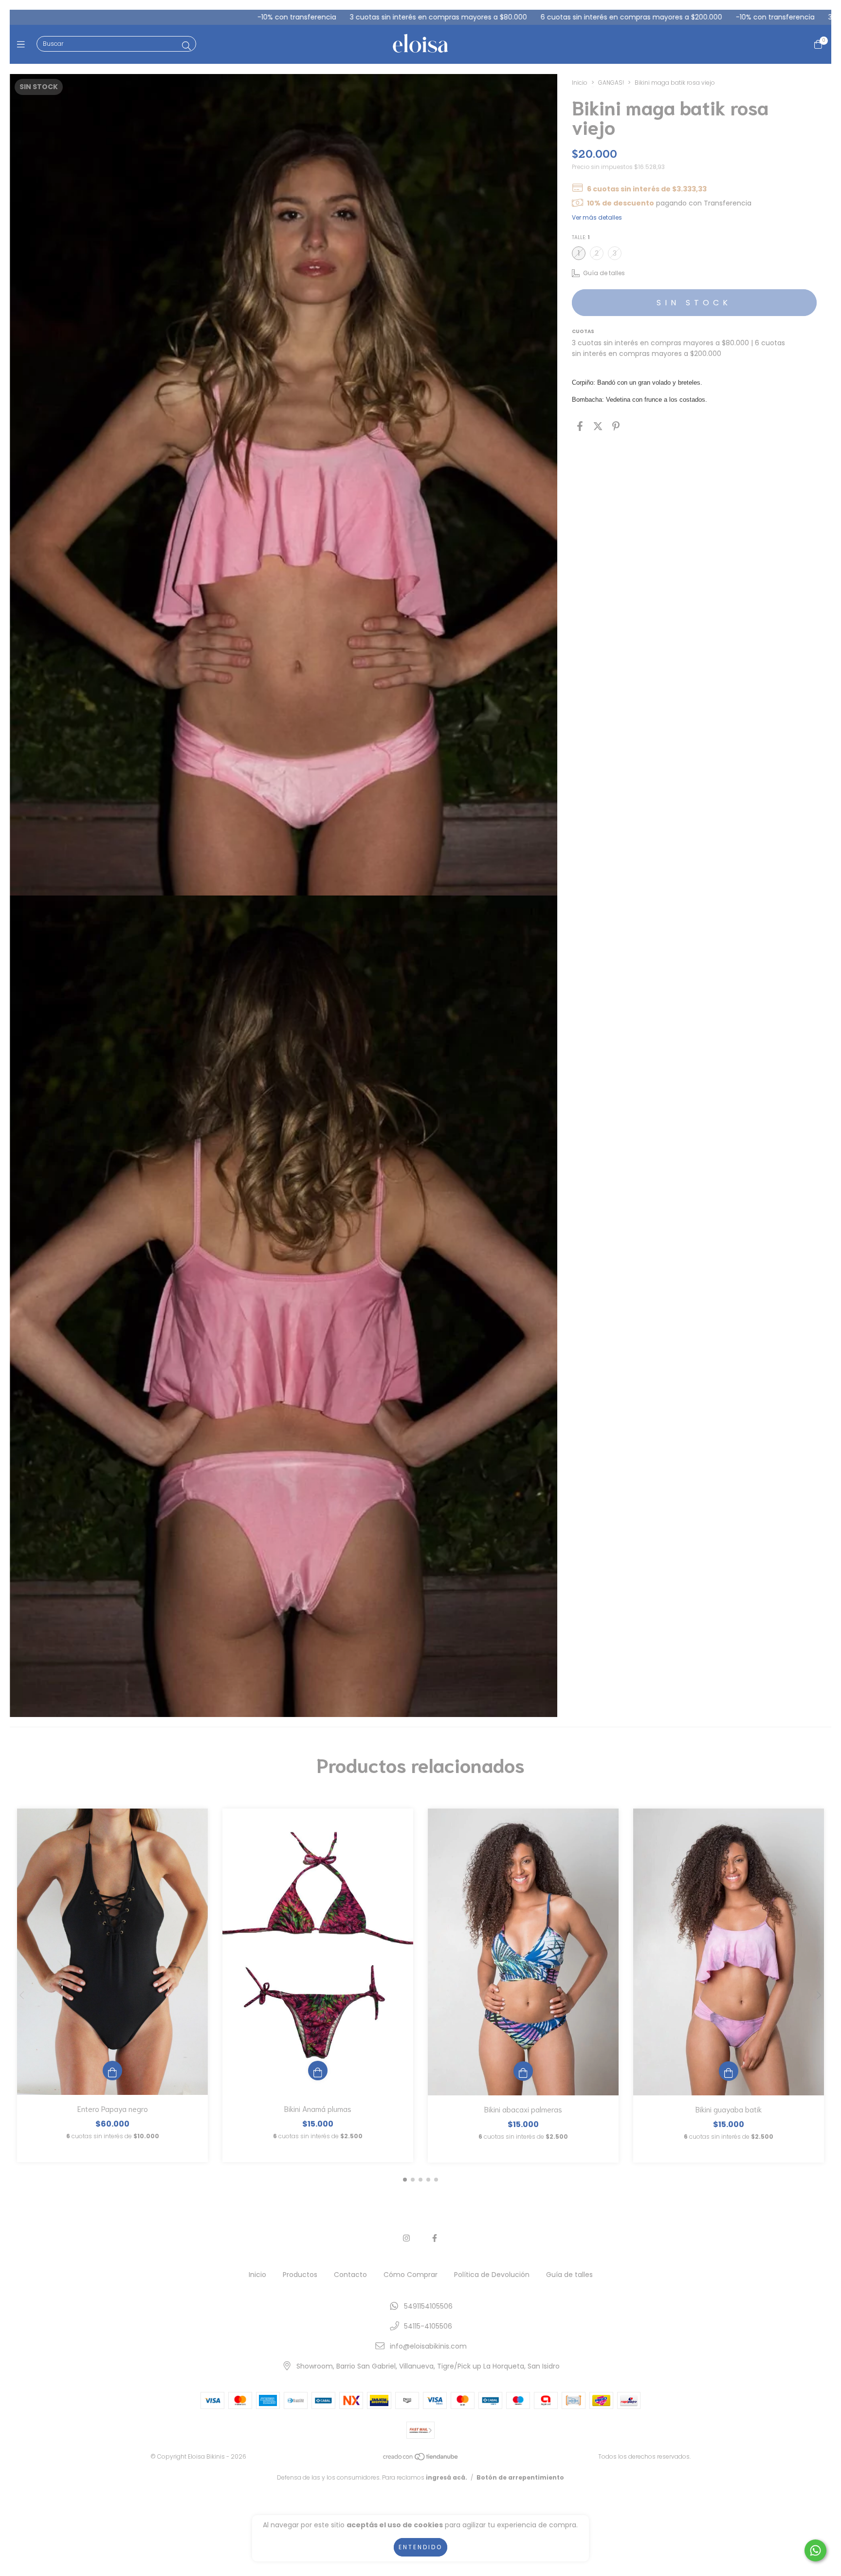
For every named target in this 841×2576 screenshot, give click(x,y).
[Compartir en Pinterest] (616, 426)
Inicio (580, 83)
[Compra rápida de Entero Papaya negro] (112, 2071)
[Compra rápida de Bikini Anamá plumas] (318, 2071)
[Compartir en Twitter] (598, 426)
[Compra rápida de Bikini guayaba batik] (729, 2071)
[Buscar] (186, 46)
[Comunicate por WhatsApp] (815, 2550)
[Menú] (23, 45)
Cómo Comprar (411, 2275)
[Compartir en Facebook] (580, 426)
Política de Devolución (492, 2275)
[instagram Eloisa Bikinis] (406, 2238)
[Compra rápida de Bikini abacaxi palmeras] (523, 2071)
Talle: (581, 237)
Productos (300, 2275)
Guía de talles (569, 2275)
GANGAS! (611, 83)
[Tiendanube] (421, 2459)
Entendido (420, 2547)
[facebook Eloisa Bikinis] (435, 2238)
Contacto (350, 2275)
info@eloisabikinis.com (428, 2346)
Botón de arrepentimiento (520, 2477)
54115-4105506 (428, 2326)
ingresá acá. (447, 2477)
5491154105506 (428, 2306)
